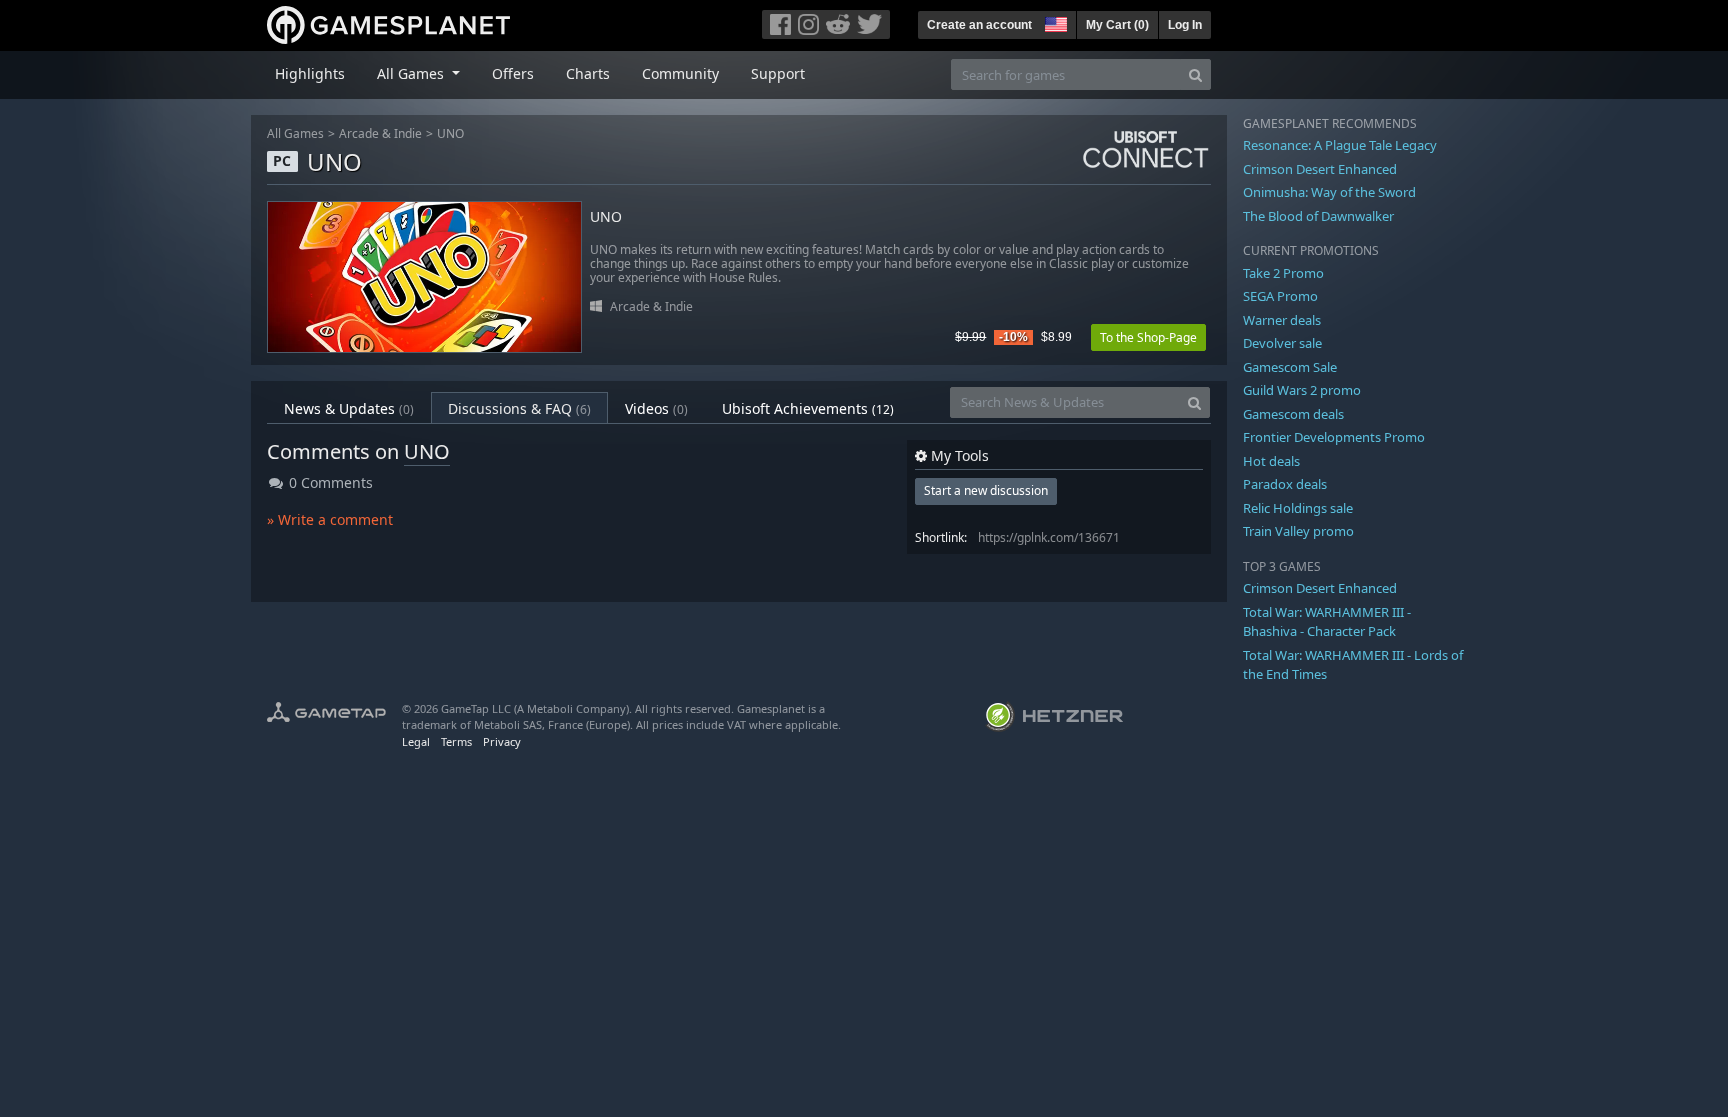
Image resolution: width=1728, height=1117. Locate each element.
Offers (513, 73)
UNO (450, 133)
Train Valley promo (1298, 531)
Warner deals (1282, 320)
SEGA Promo (1280, 296)
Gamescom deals (1293, 414)
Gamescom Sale (1290, 367)
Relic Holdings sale (1298, 508)
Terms (456, 741)
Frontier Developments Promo (1334, 437)
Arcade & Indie (380, 133)
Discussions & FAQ (519, 408)
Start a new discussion (986, 490)
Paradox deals (1285, 484)
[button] (1054, 22)
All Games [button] (412, 73)
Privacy (502, 741)
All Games (295, 133)
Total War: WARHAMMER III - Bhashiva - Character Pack (1327, 622)
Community (680, 73)
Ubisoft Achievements (808, 408)
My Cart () (1117, 25)
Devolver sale (1282, 343)
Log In (1185, 25)
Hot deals (1271, 461)
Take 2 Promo (1283, 273)
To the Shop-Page (1148, 337)
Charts (588, 73)
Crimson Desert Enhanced (1320, 169)
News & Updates (349, 408)
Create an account (979, 25)
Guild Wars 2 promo (1302, 390)
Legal (416, 741)
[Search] (1195, 74)
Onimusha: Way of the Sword (1329, 192)
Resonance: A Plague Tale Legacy (1340, 145)
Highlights (310, 73)
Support (778, 73)
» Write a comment (330, 519)
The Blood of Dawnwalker (1318, 216)
